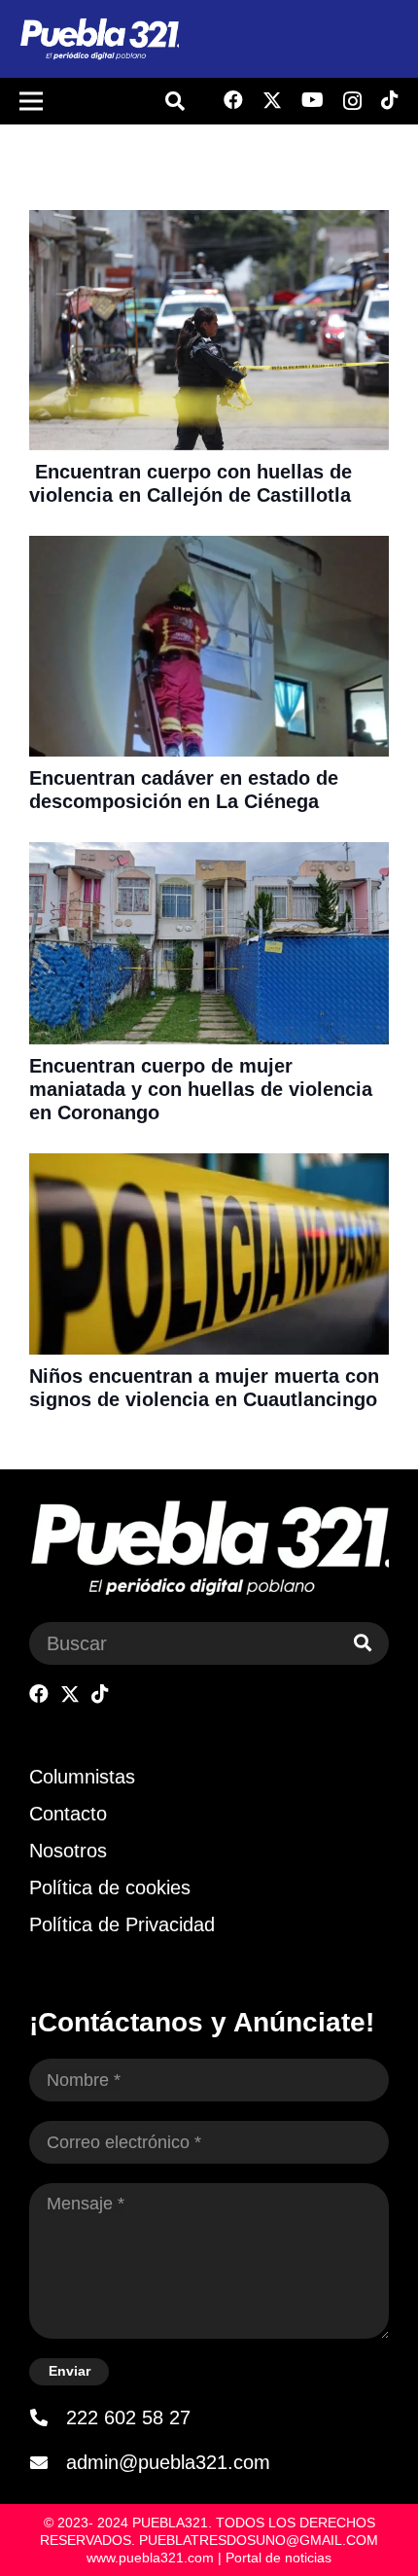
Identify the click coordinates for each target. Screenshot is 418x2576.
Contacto (68, 1814)
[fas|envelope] (48, 2462)
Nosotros (68, 1851)
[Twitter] (272, 101)
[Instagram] (352, 101)
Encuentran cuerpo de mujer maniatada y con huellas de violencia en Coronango (201, 1089)
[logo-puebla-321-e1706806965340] (99, 39)
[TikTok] (390, 100)
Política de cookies (110, 1888)
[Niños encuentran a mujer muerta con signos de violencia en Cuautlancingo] (209, 1166)
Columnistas (82, 1777)
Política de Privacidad (122, 1924)
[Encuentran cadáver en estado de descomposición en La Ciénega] (209, 548)
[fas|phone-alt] (48, 2417)
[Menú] (31, 101)
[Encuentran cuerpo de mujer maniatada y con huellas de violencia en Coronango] (209, 855)
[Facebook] (233, 100)
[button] (175, 101)
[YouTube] (313, 100)
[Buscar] (363, 1643)
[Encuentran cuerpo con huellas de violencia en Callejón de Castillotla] (209, 223)
